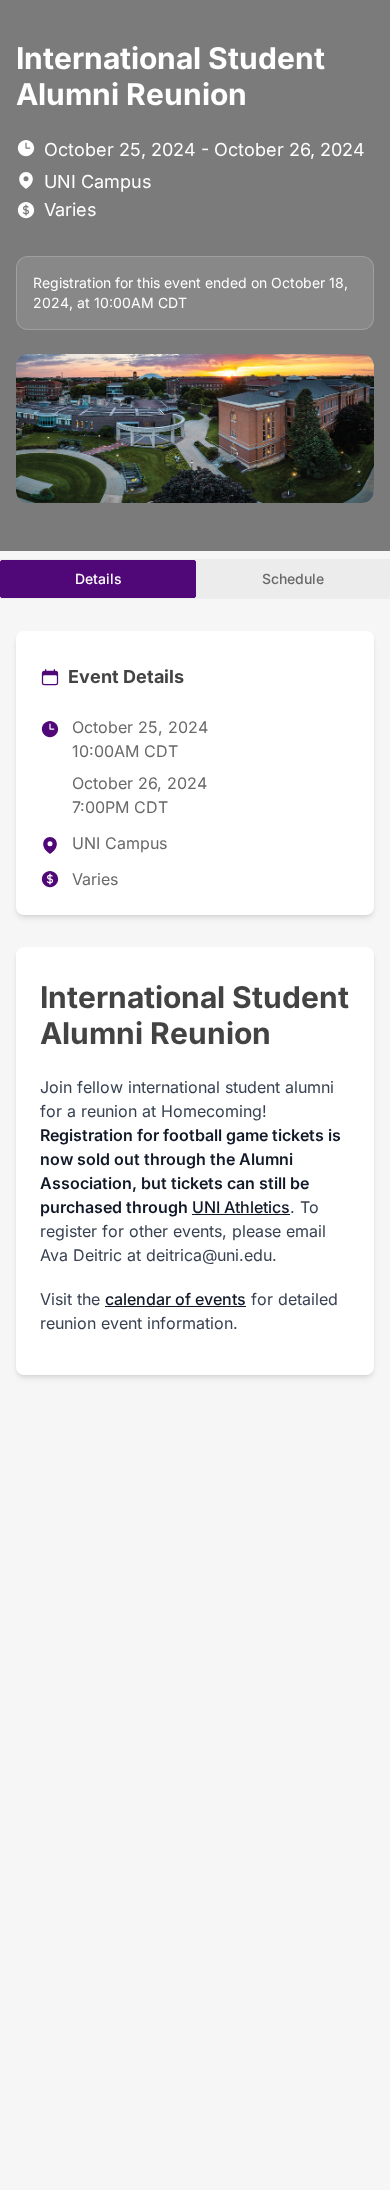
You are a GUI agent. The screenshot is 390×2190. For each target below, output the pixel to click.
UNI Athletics (241, 1207)
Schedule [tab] (293, 578)
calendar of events (175, 1299)
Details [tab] (98, 578)
